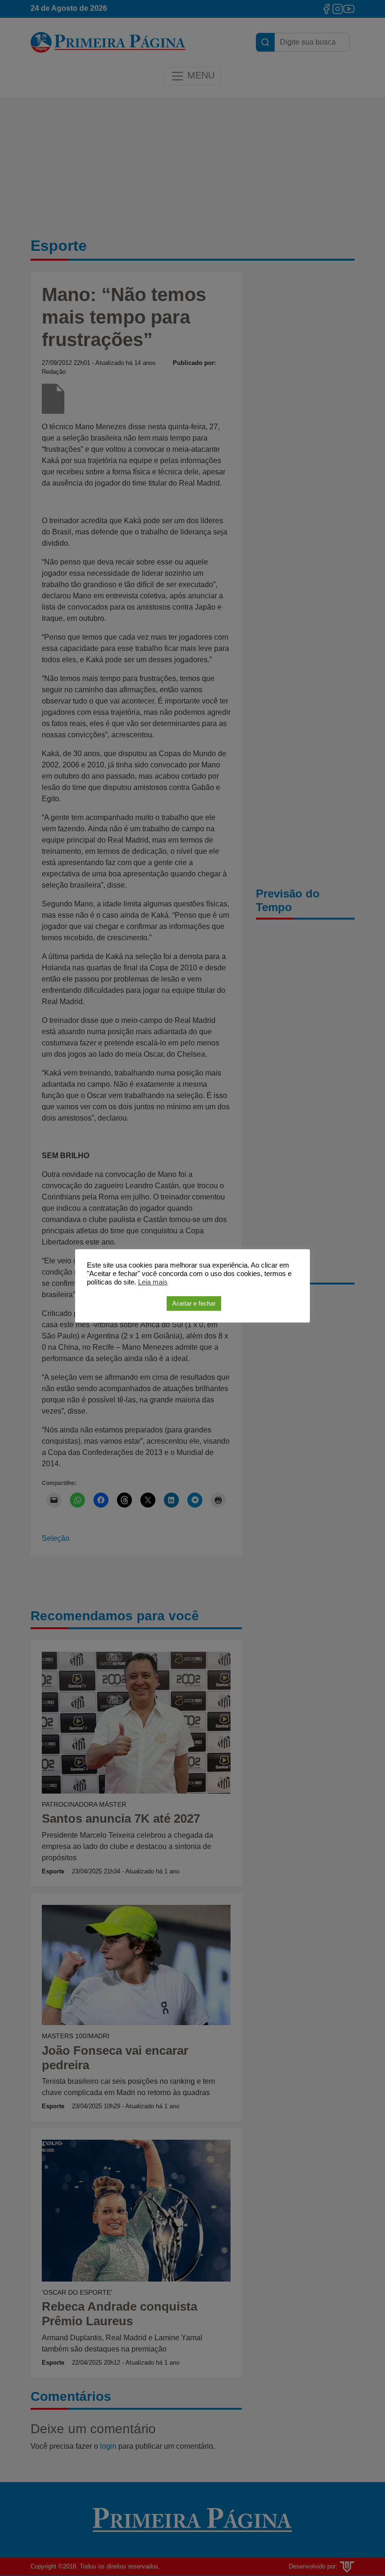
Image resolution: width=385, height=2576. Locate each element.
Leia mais (153, 1282)
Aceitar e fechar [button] (194, 1303)
